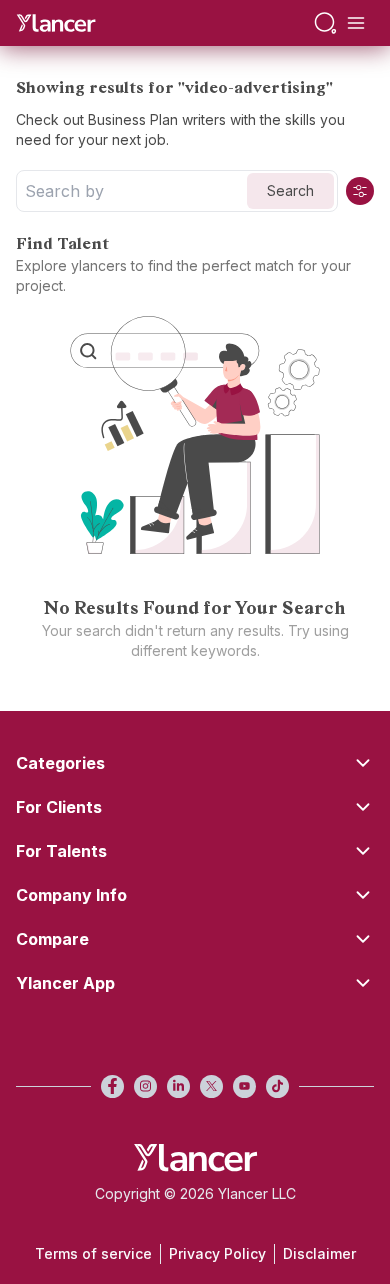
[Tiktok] (277, 1086)
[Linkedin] (178, 1086)
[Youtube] (244, 1086)
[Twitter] (211, 1086)
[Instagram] (145, 1086)
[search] (325, 23)
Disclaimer (319, 1253)
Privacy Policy (217, 1253)
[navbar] (356, 23)
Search (290, 190)
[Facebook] (112, 1086)
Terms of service (93, 1253)
